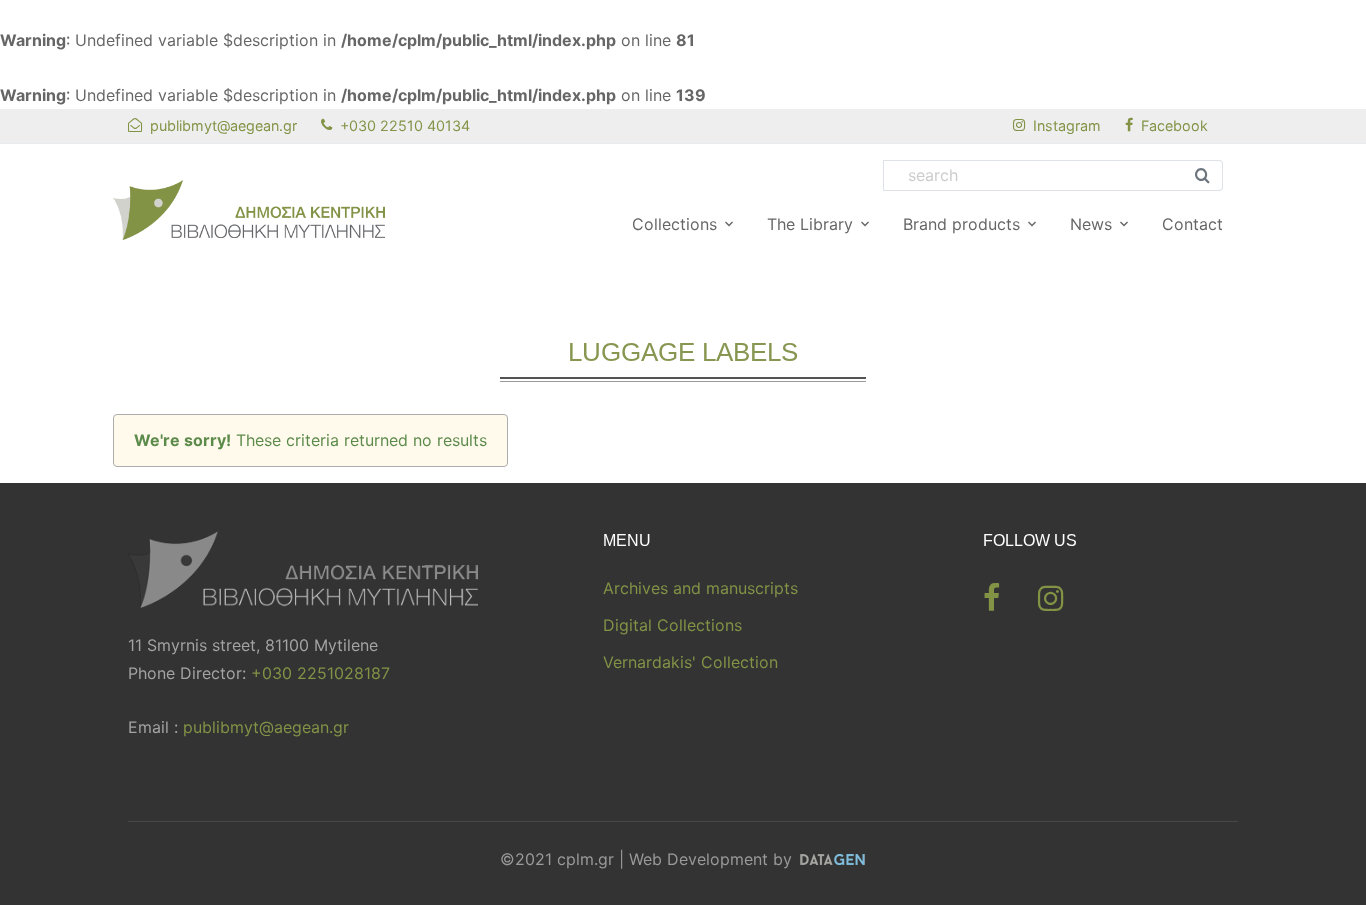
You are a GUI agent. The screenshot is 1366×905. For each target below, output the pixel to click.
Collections (674, 224)
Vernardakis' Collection (690, 662)
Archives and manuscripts (700, 588)
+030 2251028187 (320, 673)
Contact (1192, 224)
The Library (810, 224)
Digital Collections (672, 625)
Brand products (961, 224)
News (1091, 224)
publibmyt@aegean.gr (266, 727)
